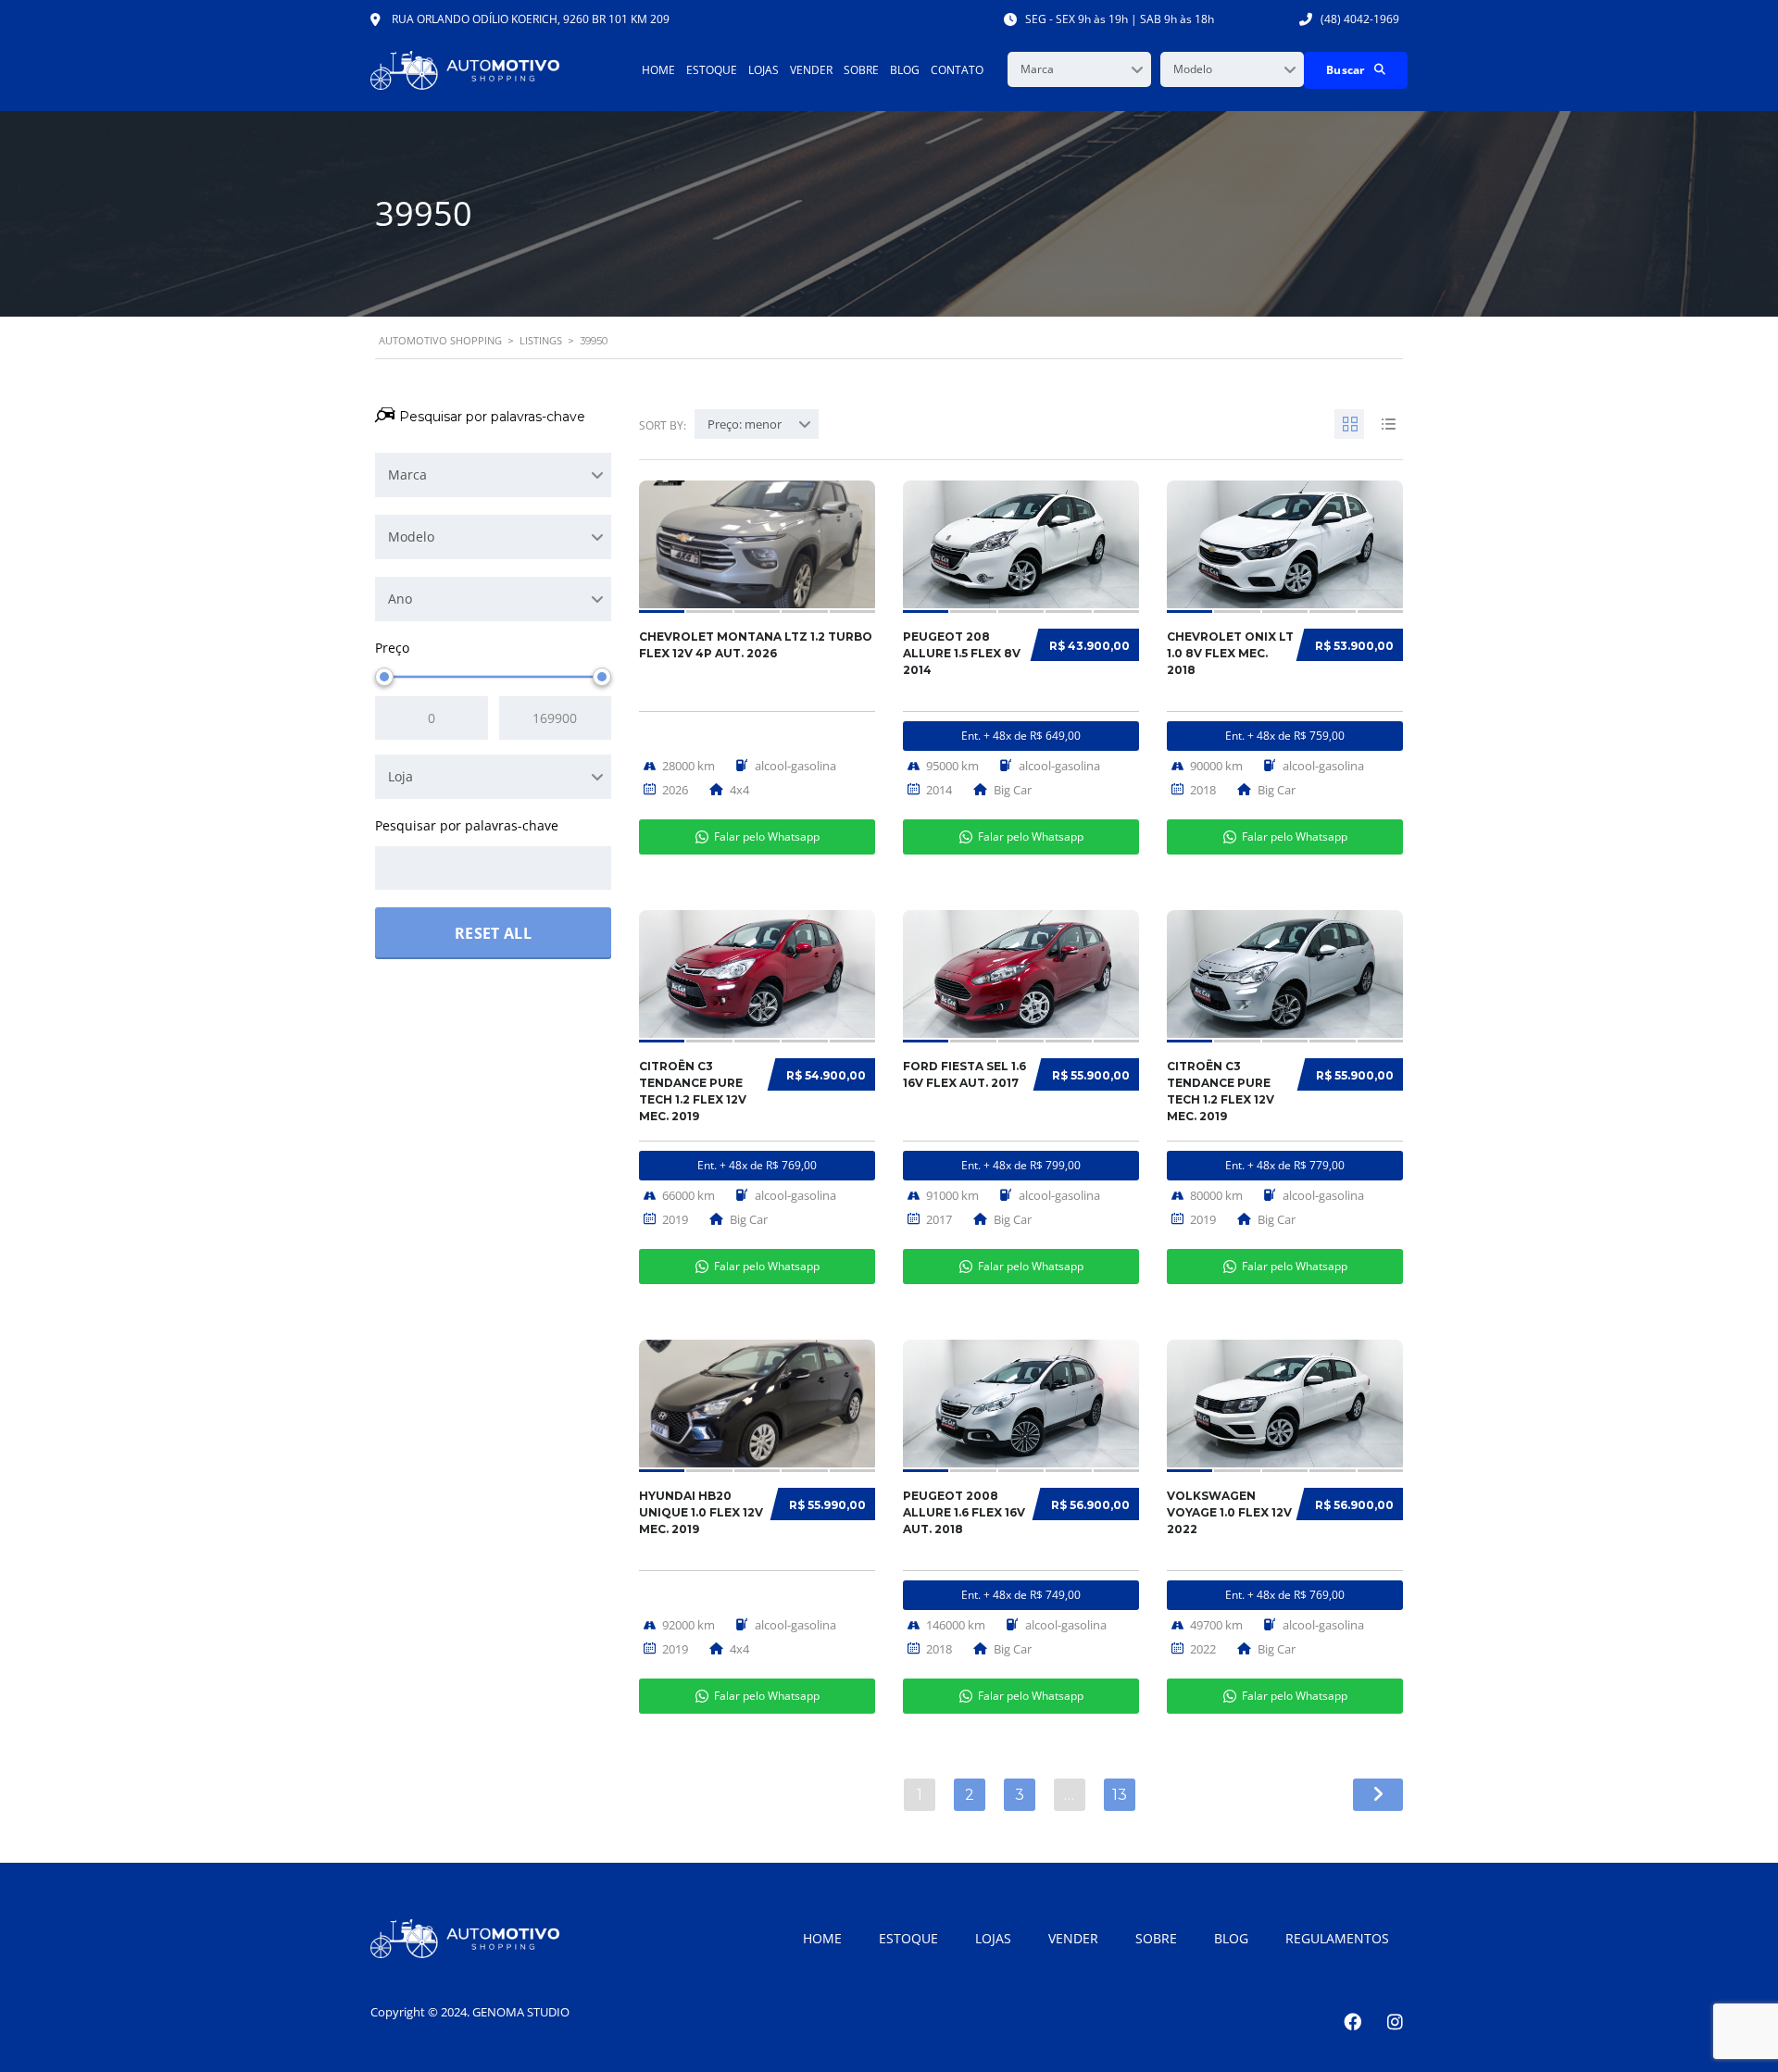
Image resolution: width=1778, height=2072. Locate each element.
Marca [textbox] (1037, 69)
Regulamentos (1337, 1938)
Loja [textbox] (401, 776)
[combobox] (1079, 69)
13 (1120, 1795)
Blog (905, 70)
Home (658, 70)
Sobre (861, 70)
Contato (957, 70)
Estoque (712, 70)
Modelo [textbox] (1193, 69)
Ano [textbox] (400, 599)
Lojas (764, 70)
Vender (811, 70)
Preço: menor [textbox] (745, 424)
